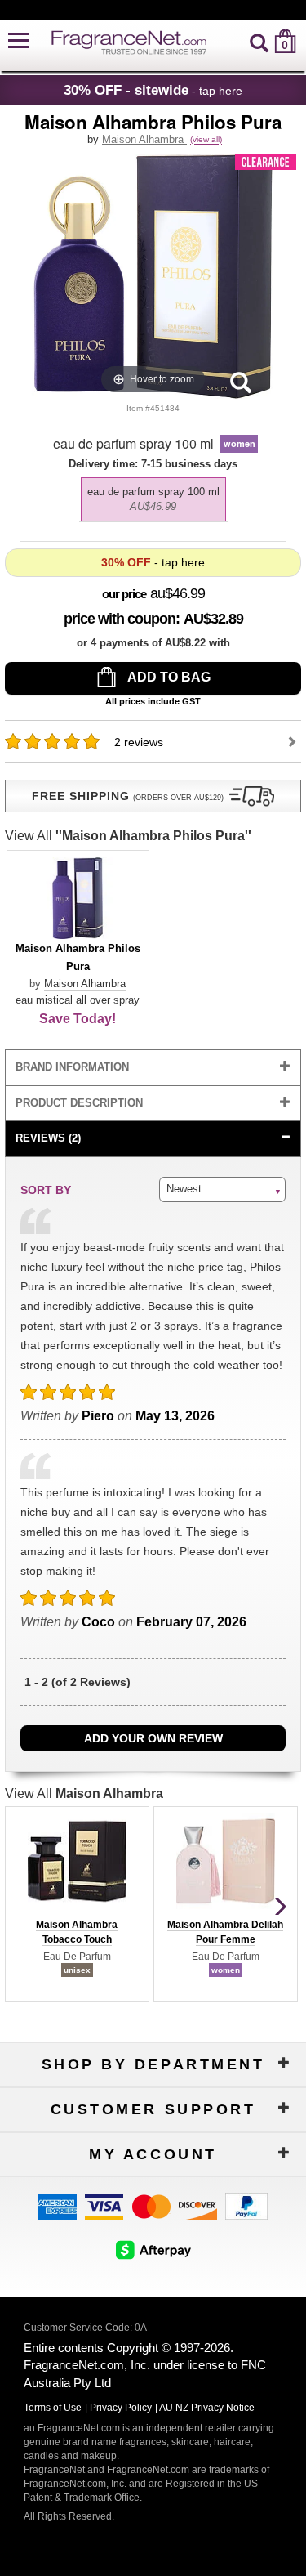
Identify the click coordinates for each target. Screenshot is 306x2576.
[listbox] (153, 495)
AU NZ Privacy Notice (207, 2408)
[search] (259, 41)
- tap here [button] (153, 90)
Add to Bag (168, 677)
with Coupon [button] (120, 619)
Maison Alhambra (144, 139)
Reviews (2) (48, 1138)
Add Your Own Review (153, 1738)
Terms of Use (53, 2408)
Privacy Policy (121, 2408)
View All (128, 836)
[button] (19, 41)
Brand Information (72, 1067)
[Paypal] (246, 2205)
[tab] (153, 1068)
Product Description (79, 1103)
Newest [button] (184, 1189)
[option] (153, 499)
